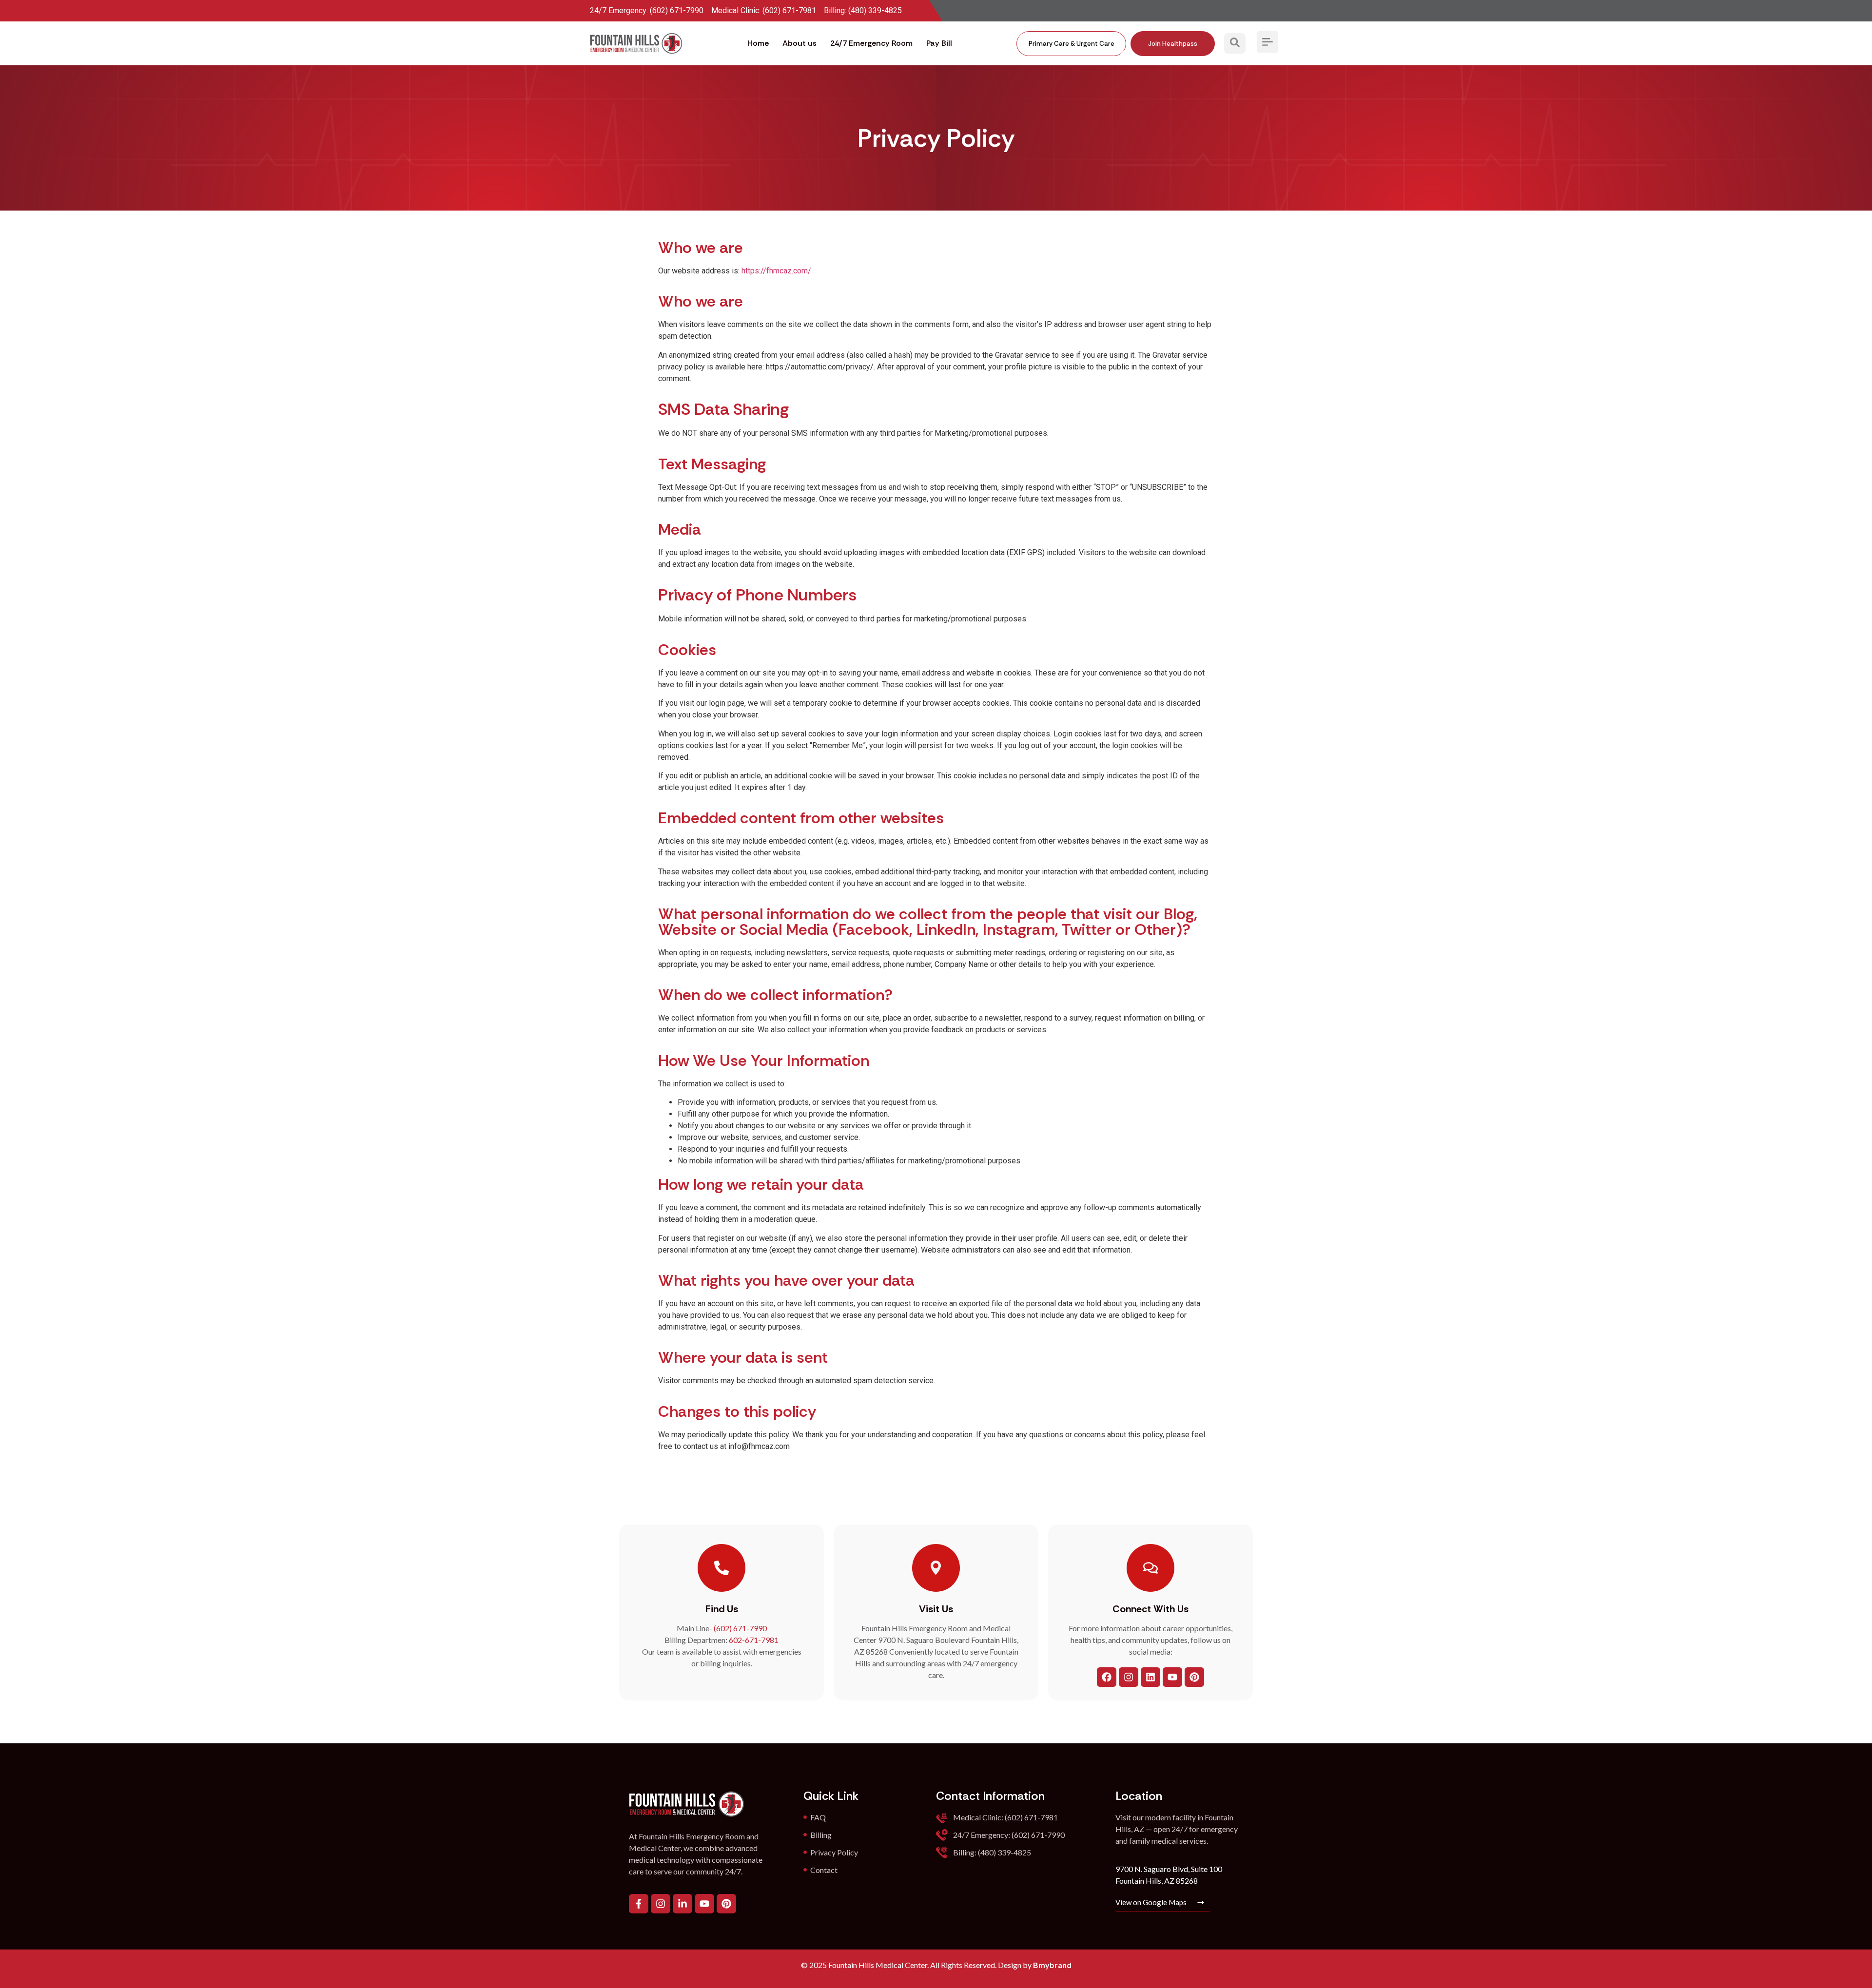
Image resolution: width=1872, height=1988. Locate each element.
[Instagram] (1129, 1677)
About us (799, 43)
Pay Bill (939, 43)
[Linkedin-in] (682, 1904)
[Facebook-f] (639, 1904)
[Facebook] (1107, 1677)
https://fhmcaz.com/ (776, 271)
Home (758, 43)
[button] (1235, 43)
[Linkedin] (1150, 1677)
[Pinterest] (1194, 1677)
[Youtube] (1172, 1677)
